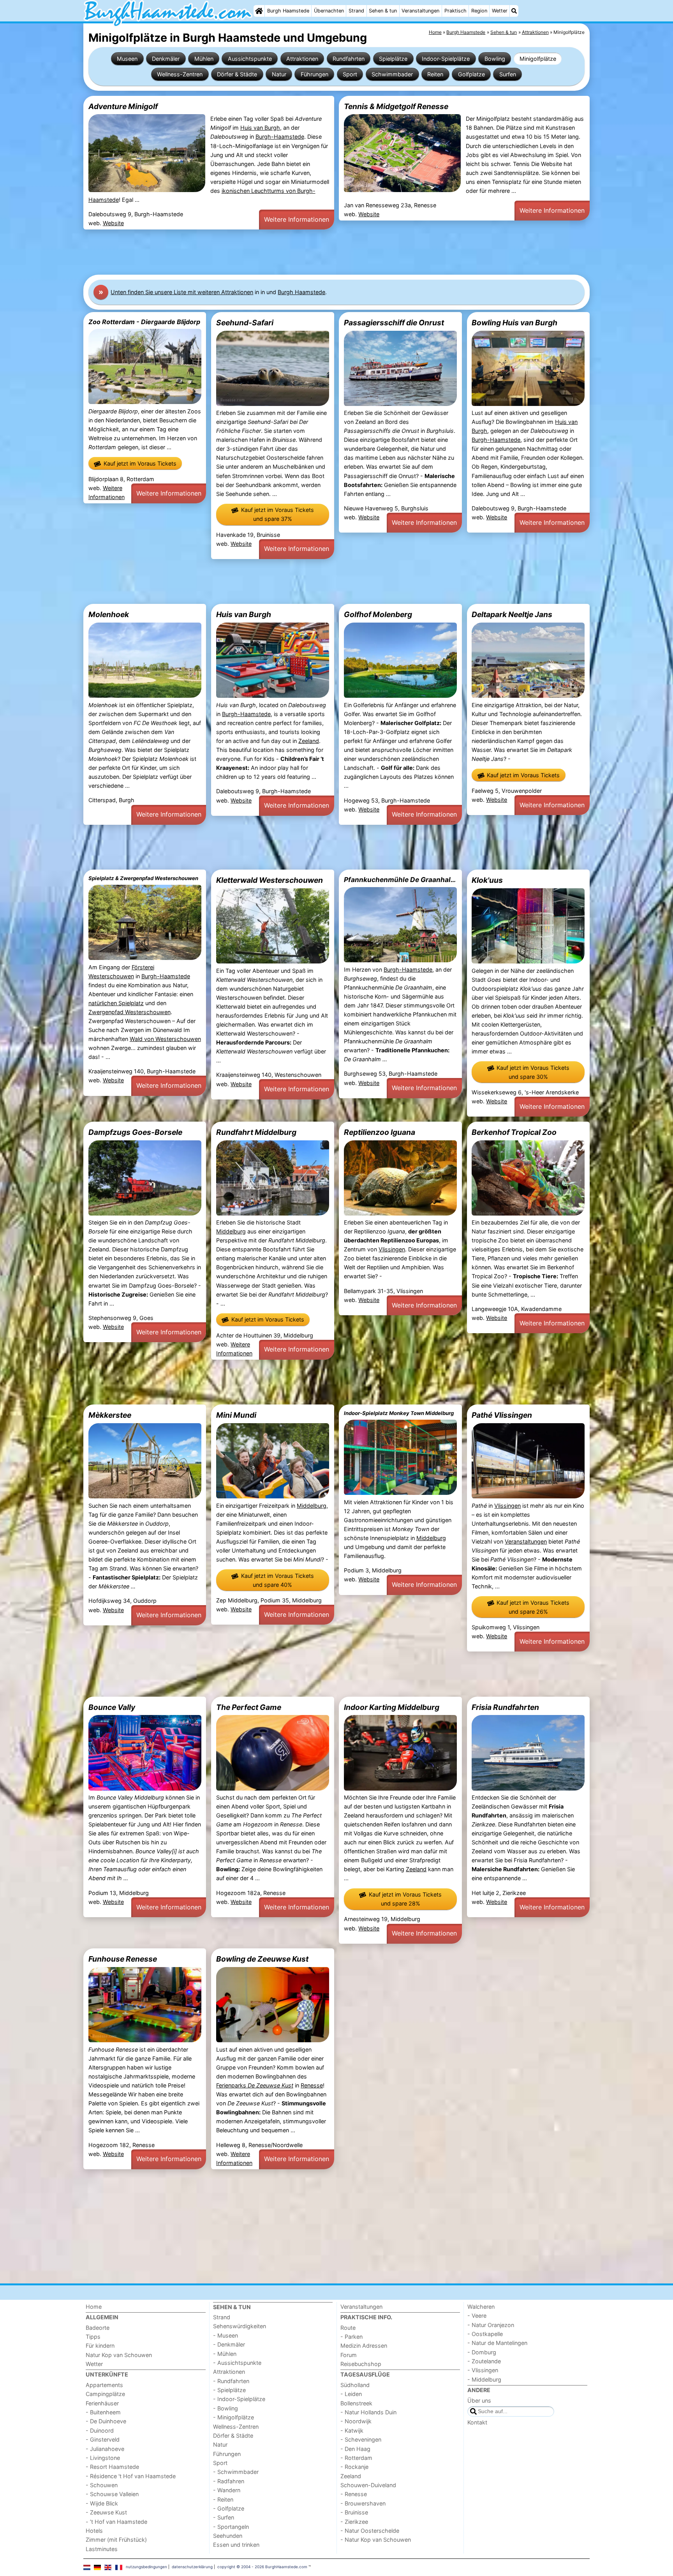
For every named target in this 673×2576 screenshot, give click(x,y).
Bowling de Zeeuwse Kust (262, 1959)
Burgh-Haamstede (280, 137)
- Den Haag (355, 2449)
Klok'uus (487, 880)
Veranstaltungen (420, 11)
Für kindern (100, 2346)
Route (348, 2328)
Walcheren (481, 2307)
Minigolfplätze (538, 59)
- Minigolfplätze (233, 2417)
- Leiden (351, 2394)
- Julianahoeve (105, 2449)
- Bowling (226, 2408)
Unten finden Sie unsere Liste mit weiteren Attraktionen (182, 292)
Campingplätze (105, 2394)
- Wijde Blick (102, 2503)
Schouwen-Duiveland (368, 2485)
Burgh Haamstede (288, 11)
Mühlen (204, 59)
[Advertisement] (317, 252)
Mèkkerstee (110, 1415)
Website (113, 223)
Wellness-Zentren (180, 74)
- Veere (477, 2316)
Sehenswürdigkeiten (240, 2326)
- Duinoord (100, 2430)
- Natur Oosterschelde (370, 2531)
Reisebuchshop (361, 2364)
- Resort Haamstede (112, 2467)
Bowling (495, 59)
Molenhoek (109, 614)
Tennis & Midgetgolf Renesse (396, 106)
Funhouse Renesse (123, 1959)
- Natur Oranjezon (491, 2325)
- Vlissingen (483, 2370)
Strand (356, 11)
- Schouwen (102, 2485)
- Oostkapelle (485, 2334)
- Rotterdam (356, 2458)
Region (479, 11)
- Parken (351, 2337)
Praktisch (455, 11)
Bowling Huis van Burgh (514, 323)
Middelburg (231, 1231)
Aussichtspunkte (250, 59)
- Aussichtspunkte (237, 2363)
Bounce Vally (112, 1707)
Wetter (500, 11)
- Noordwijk (356, 2421)
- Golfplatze (229, 2508)
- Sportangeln (231, 2527)
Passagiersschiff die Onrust (394, 323)
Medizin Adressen (364, 2346)
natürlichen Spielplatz (116, 1003)
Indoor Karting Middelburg (392, 1707)
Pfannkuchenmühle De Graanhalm (400, 880)
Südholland (355, 2385)
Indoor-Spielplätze (446, 59)
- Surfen (224, 2517)
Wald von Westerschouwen (165, 1039)
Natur (279, 74)
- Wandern (227, 2490)
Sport (350, 74)
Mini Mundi (236, 1415)
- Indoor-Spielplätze (239, 2399)
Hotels (94, 2531)
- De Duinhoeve (106, 2421)
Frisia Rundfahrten (505, 1707)
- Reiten (223, 2499)
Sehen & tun (383, 11)
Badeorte (98, 2328)
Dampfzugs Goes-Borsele (135, 1132)
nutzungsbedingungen (146, 2567)
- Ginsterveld (103, 2439)
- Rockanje (354, 2467)
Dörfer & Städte (237, 74)
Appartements (104, 2385)
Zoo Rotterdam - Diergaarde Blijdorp (144, 322)
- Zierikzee (354, 2522)
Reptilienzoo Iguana (380, 1132)
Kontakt (477, 2422)
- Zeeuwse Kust (106, 2512)
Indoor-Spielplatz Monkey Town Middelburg (399, 1413)
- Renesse (354, 2494)
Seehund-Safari (245, 323)
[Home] (259, 11)
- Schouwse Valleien (112, 2494)
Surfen (508, 74)
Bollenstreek (356, 2403)
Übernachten (329, 11)
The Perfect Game (249, 1707)
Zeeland (309, 741)
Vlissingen (392, 1249)
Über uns (479, 2400)
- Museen (226, 2335)
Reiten (435, 74)
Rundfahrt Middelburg (256, 1132)
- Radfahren (229, 2481)
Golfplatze (471, 74)
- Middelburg (484, 2379)
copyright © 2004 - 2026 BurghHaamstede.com (262, 2567)
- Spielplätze (229, 2390)
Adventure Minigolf (123, 106)
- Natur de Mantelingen (497, 2343)
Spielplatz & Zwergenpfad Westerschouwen (143, 878)
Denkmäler (166, 59)
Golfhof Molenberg (378, 614)
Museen (127, 59)
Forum (349, 2355)
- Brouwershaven (363, 2503)
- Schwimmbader (236, 2472)
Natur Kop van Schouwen (119, 2355)
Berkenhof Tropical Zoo (514, 1132)
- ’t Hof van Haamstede (116, 2522)
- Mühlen (225, 2354)
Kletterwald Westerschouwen (270, 880)
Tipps (93, 2337)
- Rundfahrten (231, 2381)
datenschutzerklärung (192, 2567)
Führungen (314, 74)
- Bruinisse (354, 2512)
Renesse (312, 2085)
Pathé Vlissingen (502, 1415)
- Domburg (482, 2352)
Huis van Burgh (260, 128)
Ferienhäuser (102, 2403)
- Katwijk (352, 2430)
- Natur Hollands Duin (368, 2412)
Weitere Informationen (297, 219)
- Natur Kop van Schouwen (376, 2540)
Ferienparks (255, 2085)
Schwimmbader (392, 74)
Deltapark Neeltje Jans (512, 614)
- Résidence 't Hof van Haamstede (131, 2476)
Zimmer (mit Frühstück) (116, 2540)
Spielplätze (393, 59)
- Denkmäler (229, 2344)
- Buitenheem (103, 2412)
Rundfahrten (349, 59)
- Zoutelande (484, 2361)
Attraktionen (302, 59)
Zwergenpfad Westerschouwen (129, 1012)
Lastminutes (102, 2549)
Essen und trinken (236, 2545)
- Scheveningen (361, 2439)
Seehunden (228, 2536)
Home (94, 2307)
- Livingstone (103, 2458)
